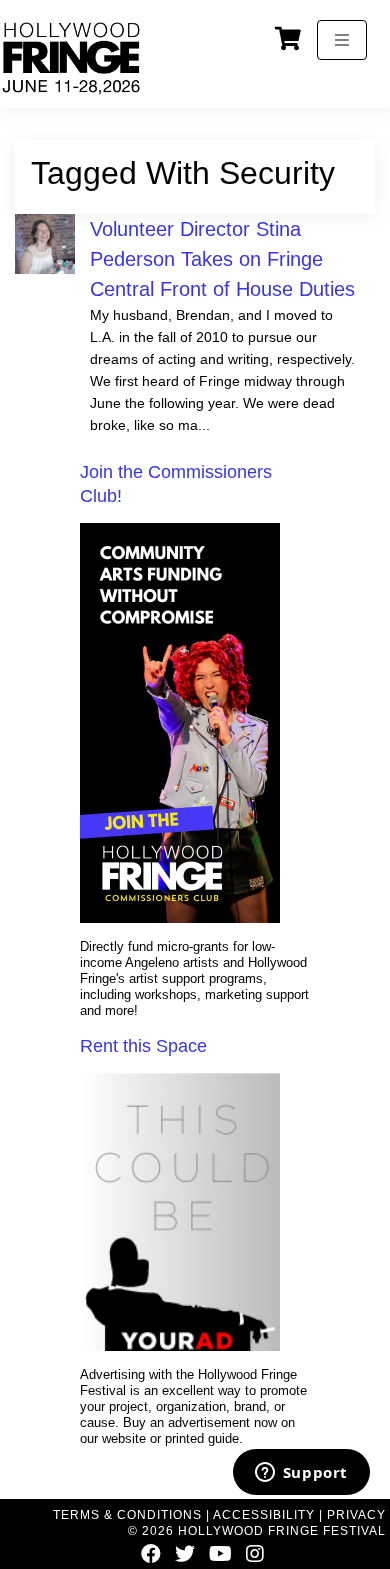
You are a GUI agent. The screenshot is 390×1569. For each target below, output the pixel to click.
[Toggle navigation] (342, 40)
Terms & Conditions (127, 1515)
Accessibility (264, 1515)
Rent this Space (143, 1046)
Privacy (356, 1515)
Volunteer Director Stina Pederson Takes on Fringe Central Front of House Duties (222, 259)
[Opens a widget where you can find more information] (301, 1474)
